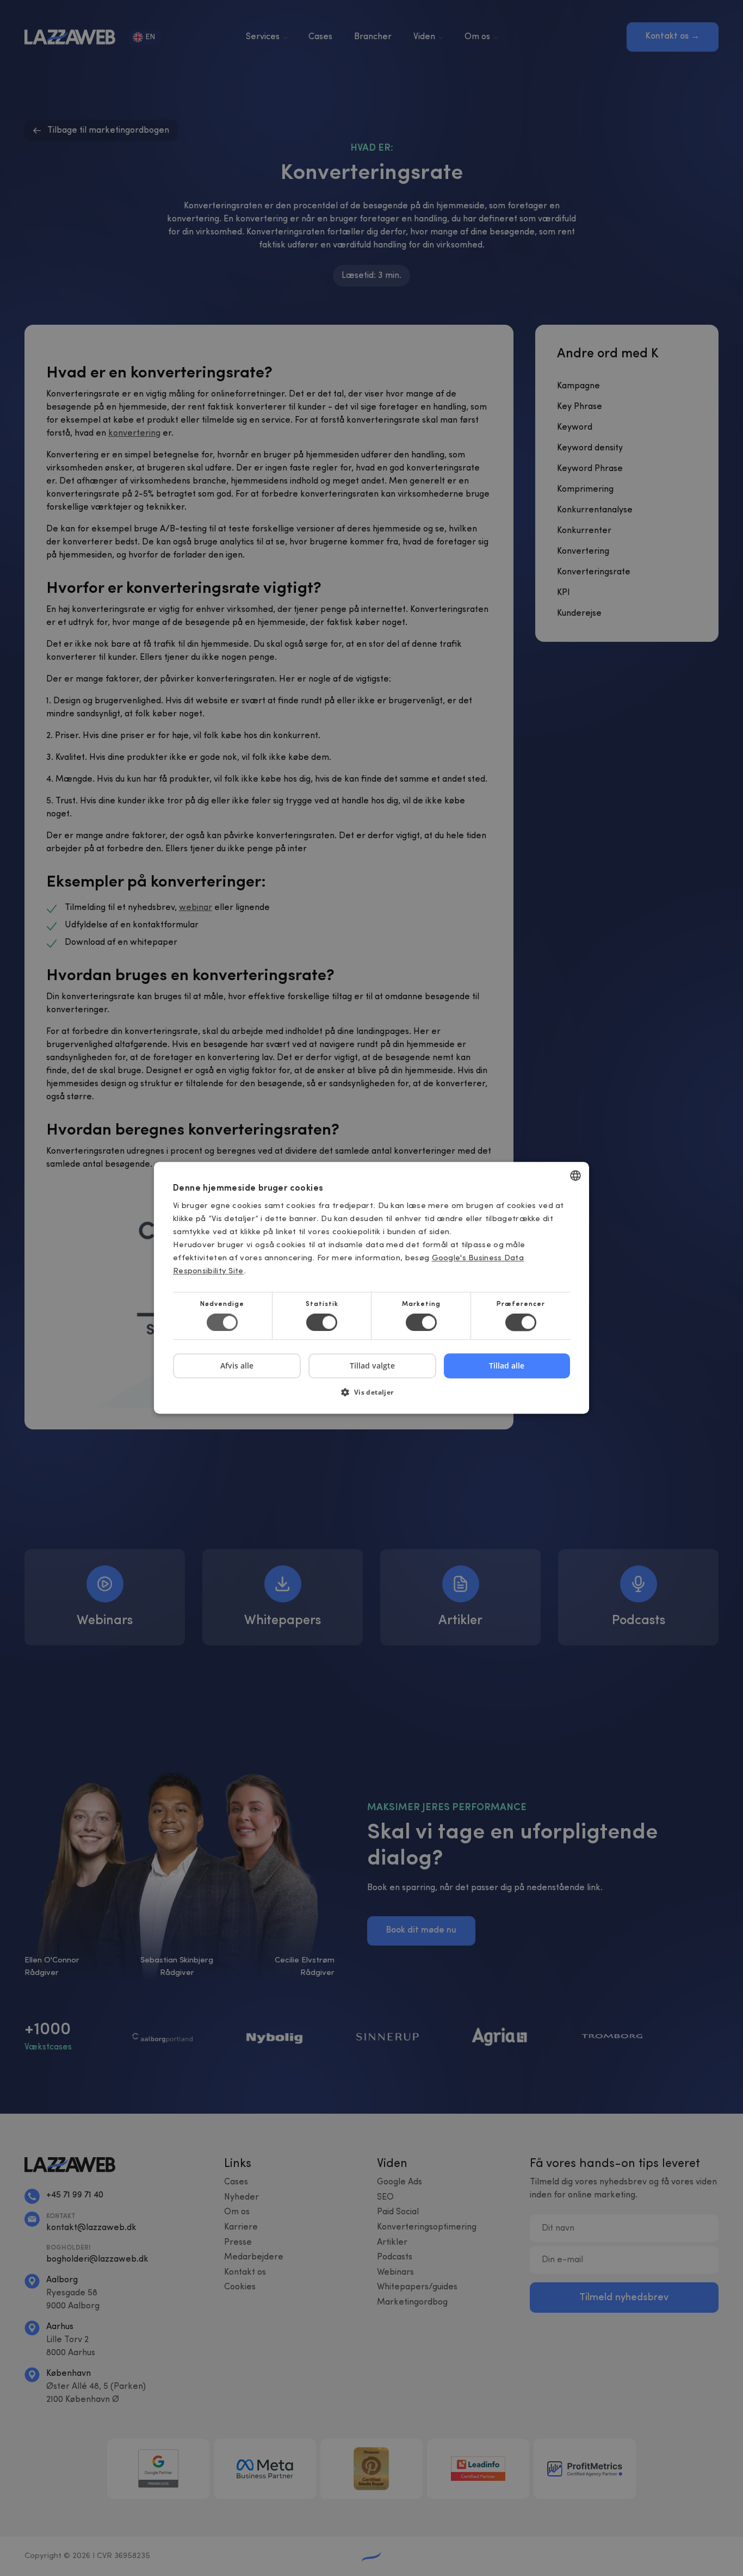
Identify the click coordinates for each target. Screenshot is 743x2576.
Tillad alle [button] (507, 1366)
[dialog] (371, 1288)
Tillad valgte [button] (372, 1366)
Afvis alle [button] (237, 1366)
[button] (371, 1397)
